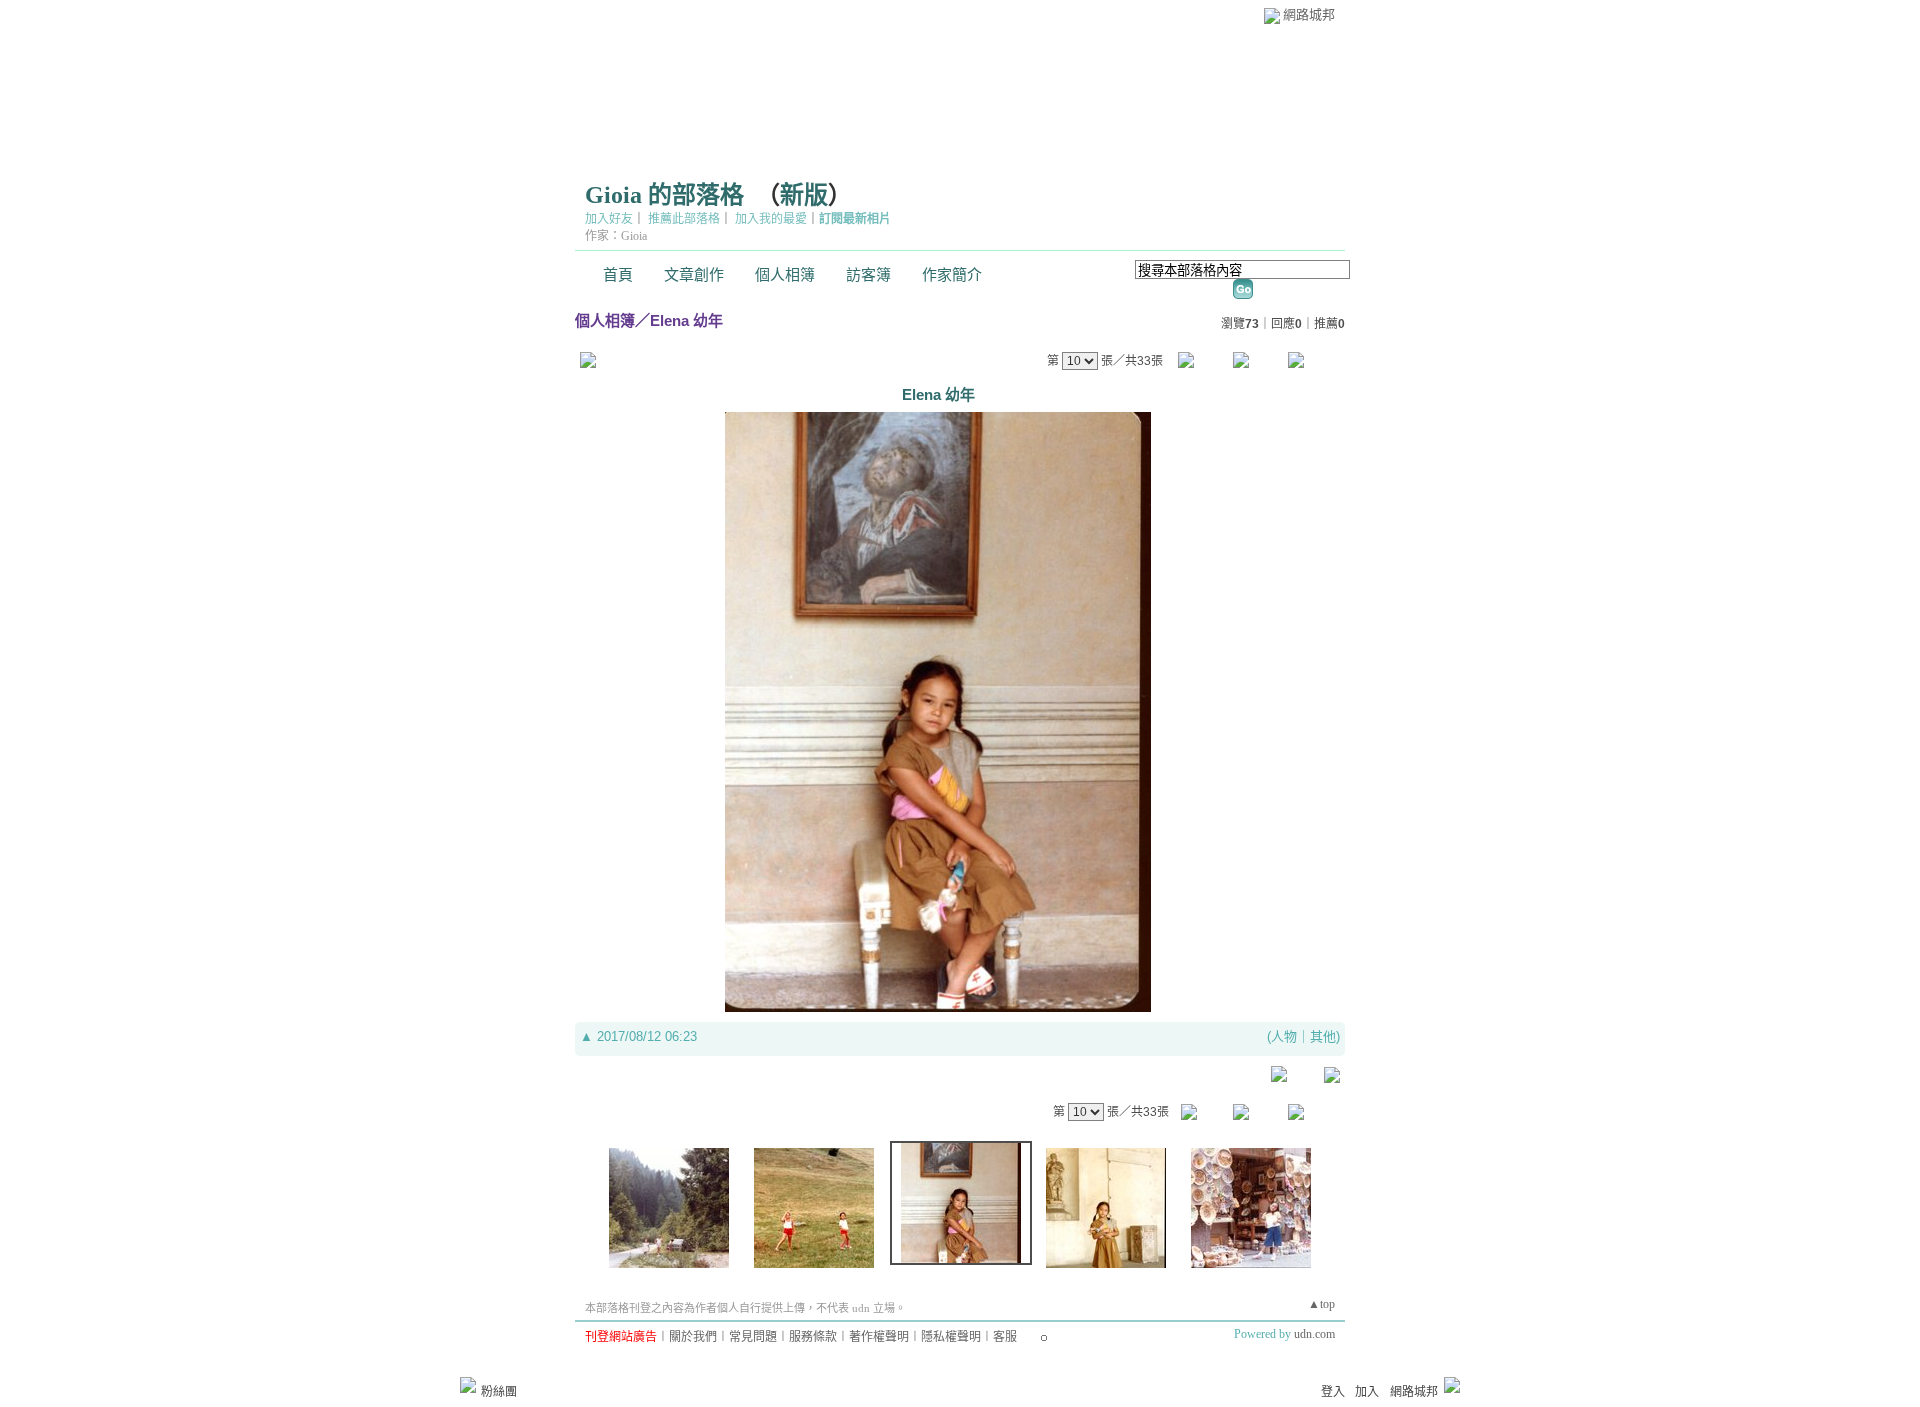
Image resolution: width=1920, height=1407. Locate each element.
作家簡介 (952, 275)
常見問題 (753, 1337)
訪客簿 (868, 275)
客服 (1005, 1337)
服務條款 (813, 1337)
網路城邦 (1309, 14)
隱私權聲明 (951, 1337)
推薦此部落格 (684, 219)
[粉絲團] (468, 1385)
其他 (1323, 1036)
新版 (804, 195)
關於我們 (693, 1337)
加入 (1367, 1392)
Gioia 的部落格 (664, 195)
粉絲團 (499, 1392)
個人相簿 (785, 275)
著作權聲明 (879, 1337)
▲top (1321, 1304)
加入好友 (609, 219)
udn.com (1314, 1334)
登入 (1333, 1392)
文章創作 (694, 275)
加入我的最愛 (771, 219)
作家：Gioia (616, 236)
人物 (1284, 1036)
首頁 (618, 275)
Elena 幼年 (686, 320)
